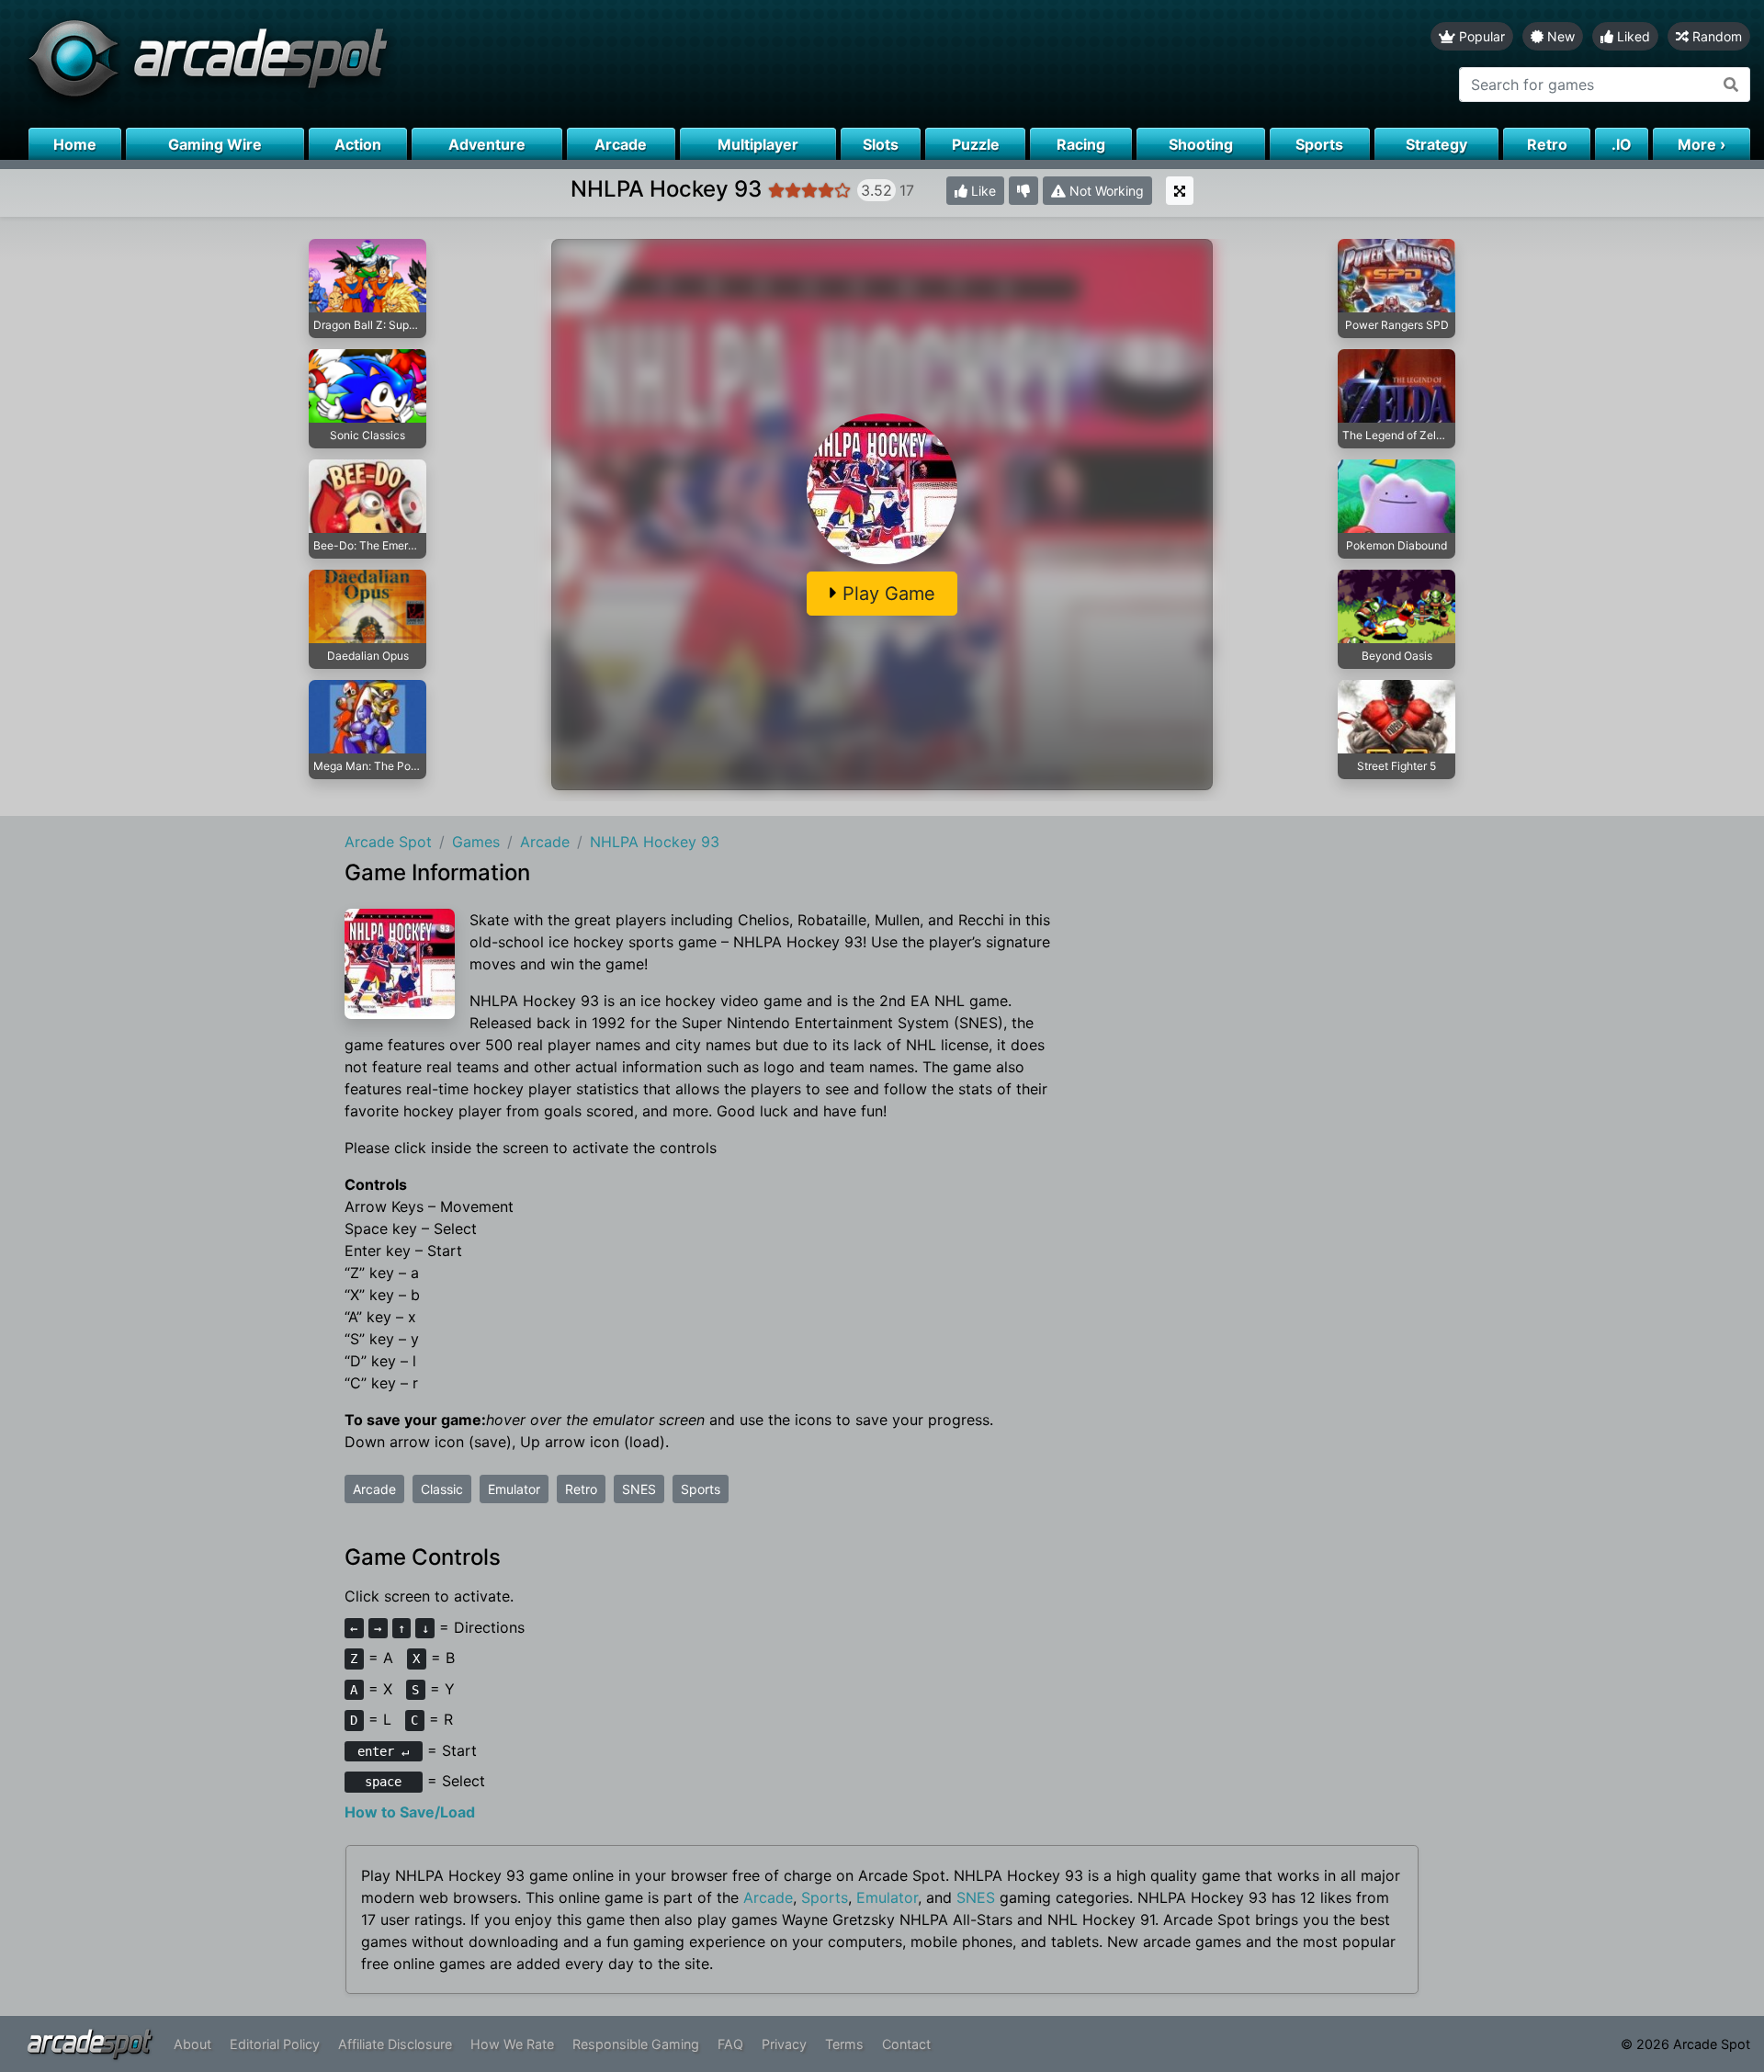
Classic (442, 1489)
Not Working (1105, 191)
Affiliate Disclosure (395, 2044)
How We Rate (512, 2044)
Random (1715, 36)
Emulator (514, 1489)
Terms (844, 2044)
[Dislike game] (1023, 191)
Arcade (374, 1489)
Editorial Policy (275, 2044)
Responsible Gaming (636, 2044)
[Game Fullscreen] (1180, 191)
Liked (1632, 36)
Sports (701, 1489)
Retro (581, 1489)
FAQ (730, 2044)
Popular (1480, 36)
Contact (906, 2044)
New (1559, 36)
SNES (639, 1489)
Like (982, 191)
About (192, 2044)
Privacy (784, 2044)
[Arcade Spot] (441, 64)
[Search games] (1731, 85)
